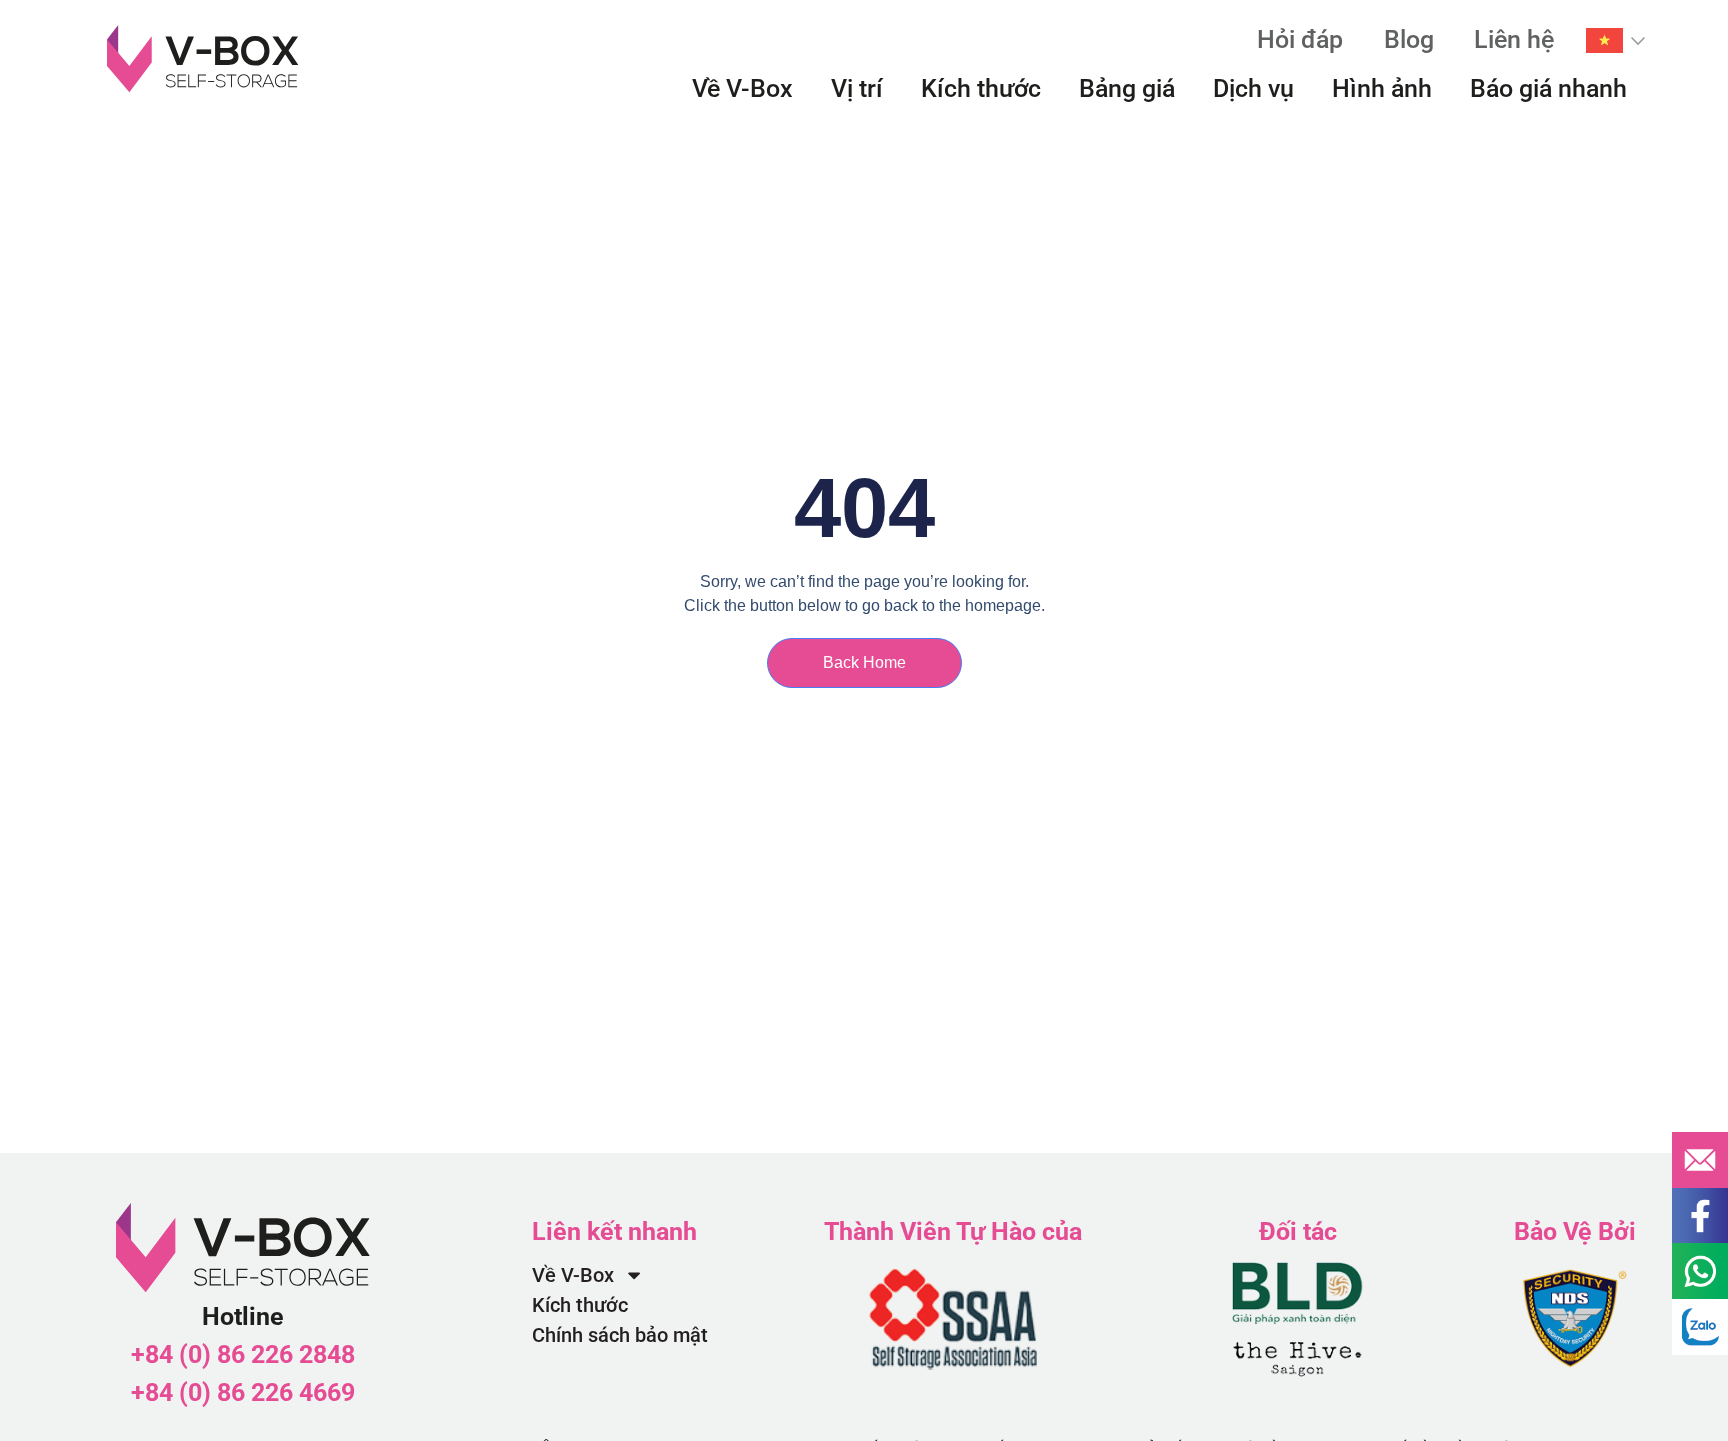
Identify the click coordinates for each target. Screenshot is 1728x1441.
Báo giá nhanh (1548, 88)
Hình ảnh (1382, 88)
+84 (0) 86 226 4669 (243, 1392)
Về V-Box (742, 88)
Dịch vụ (1253, 88)
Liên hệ (1514, 39)
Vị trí (857, 88)
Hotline (243, 1316)
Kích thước (981, 88)
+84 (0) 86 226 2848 (243, 1354)
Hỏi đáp (1300, 39)
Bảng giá (1127, 88)
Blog (1409, 39)
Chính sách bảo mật (620, 1335)
